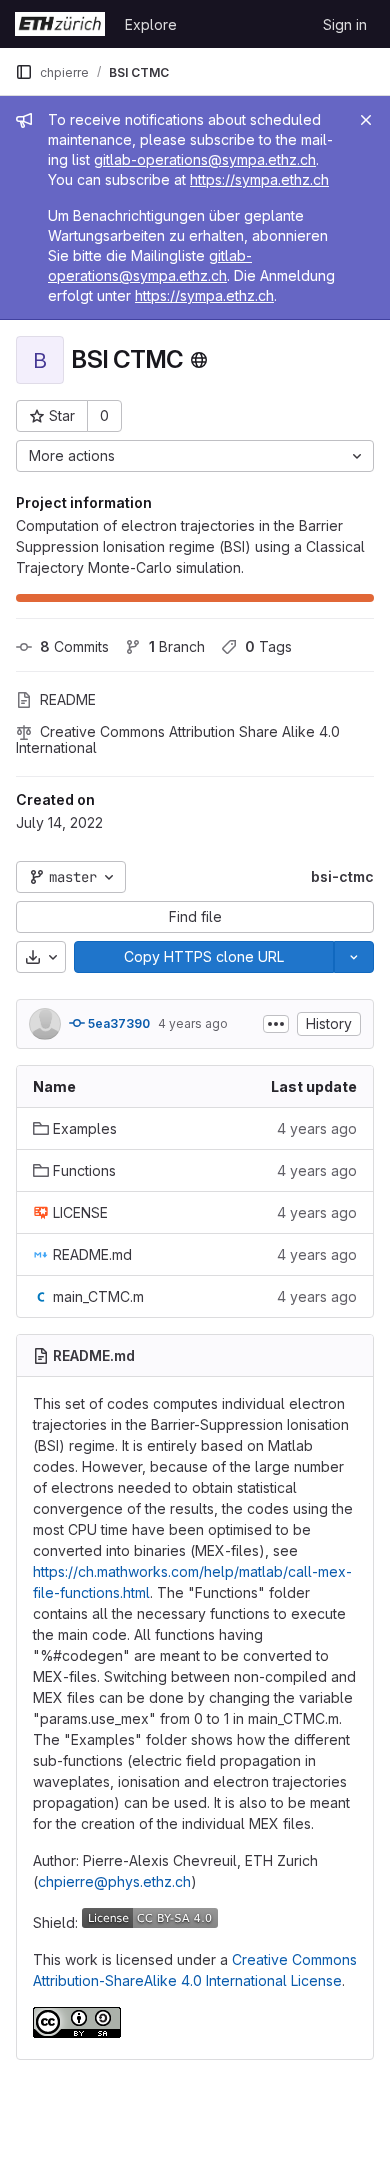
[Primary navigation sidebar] (24, 72)
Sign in (345, 24)
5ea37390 (117, 1023)
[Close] (366, 120)
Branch (177, 646)
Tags (268, 646)
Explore (151, 24)
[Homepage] (60, 24)
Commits (74, 646)
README (68, 699)
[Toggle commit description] (276, 1024)
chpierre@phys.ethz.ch (114, 1881)
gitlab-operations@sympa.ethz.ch (205, 159)
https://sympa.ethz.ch (259, 179)
